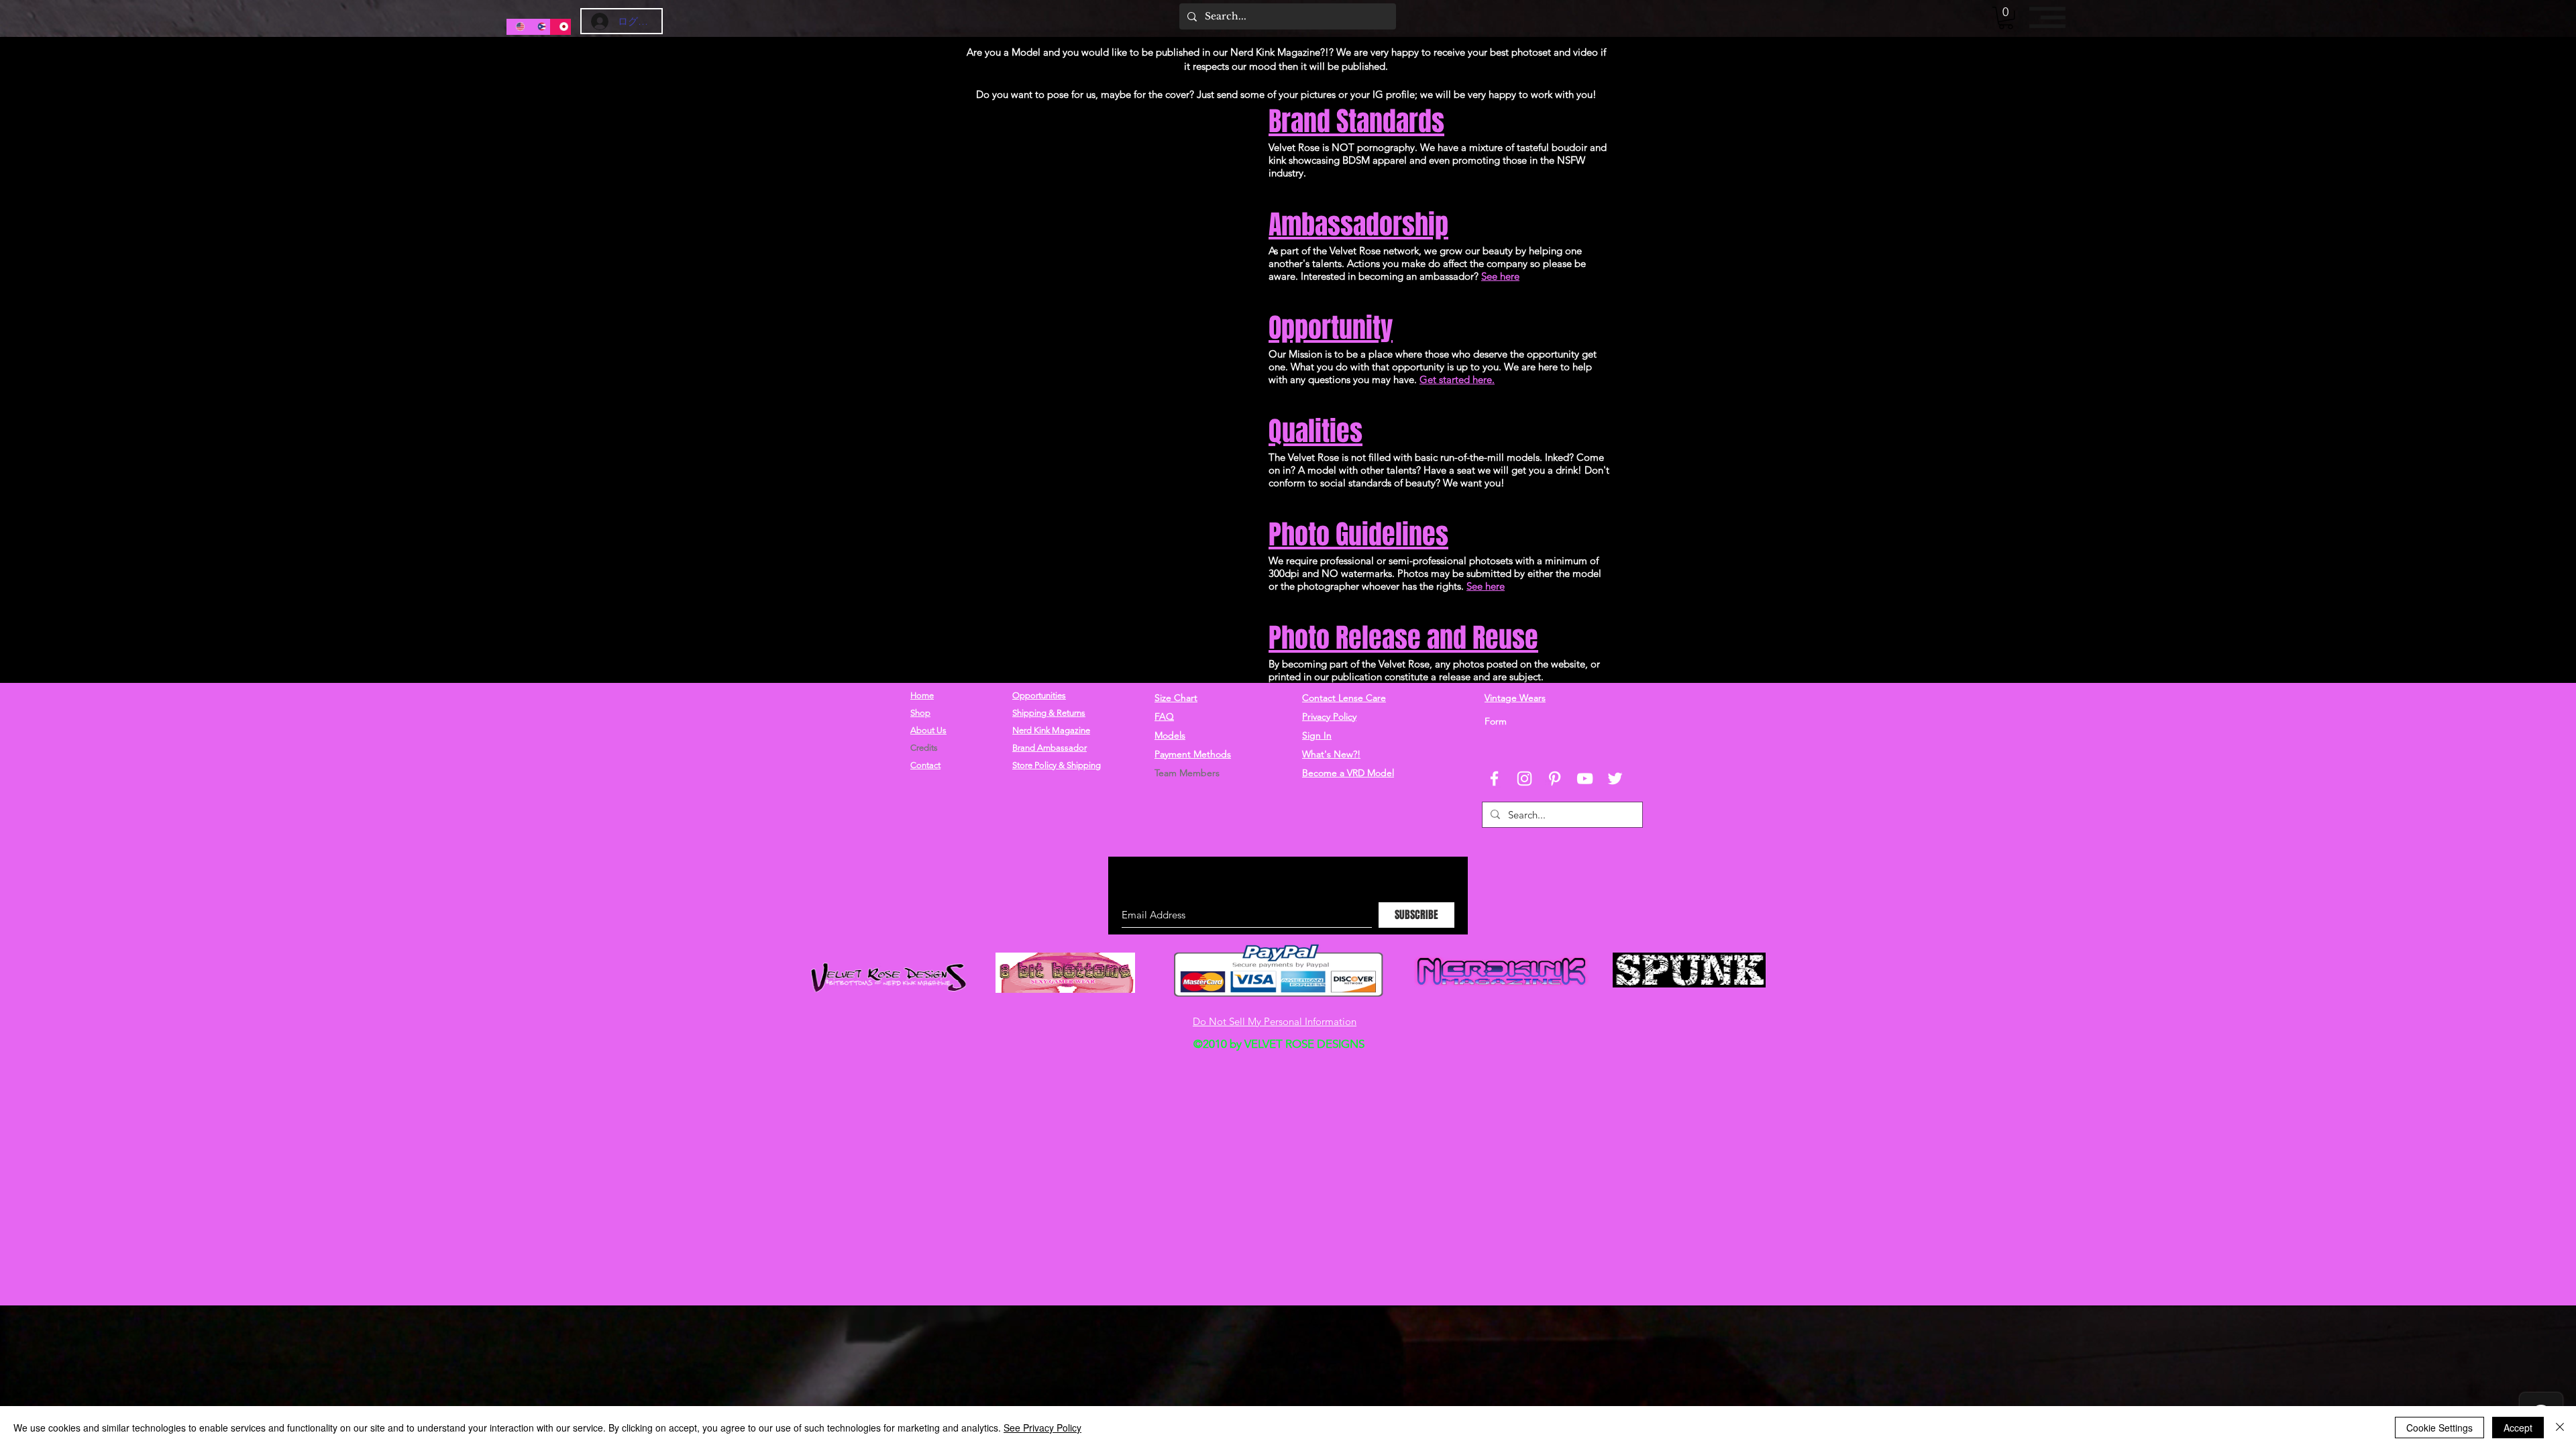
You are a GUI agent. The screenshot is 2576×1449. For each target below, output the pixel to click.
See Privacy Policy (1042, 1428)
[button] (2006, 18)
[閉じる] (2560, 1428)
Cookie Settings (2439, 1428)
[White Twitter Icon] (1615, 779)
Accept (2518, 1428)
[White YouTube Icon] (1585, 779)
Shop (920, 713)
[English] (517, 27)
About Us (928, 730)
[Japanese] (560, 27)
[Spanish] (538, 27)
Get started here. (1457, 379)
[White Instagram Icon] (1524, 779)
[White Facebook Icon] (1494, 779)
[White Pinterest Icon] (1555, 779)
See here (1500, 276)
